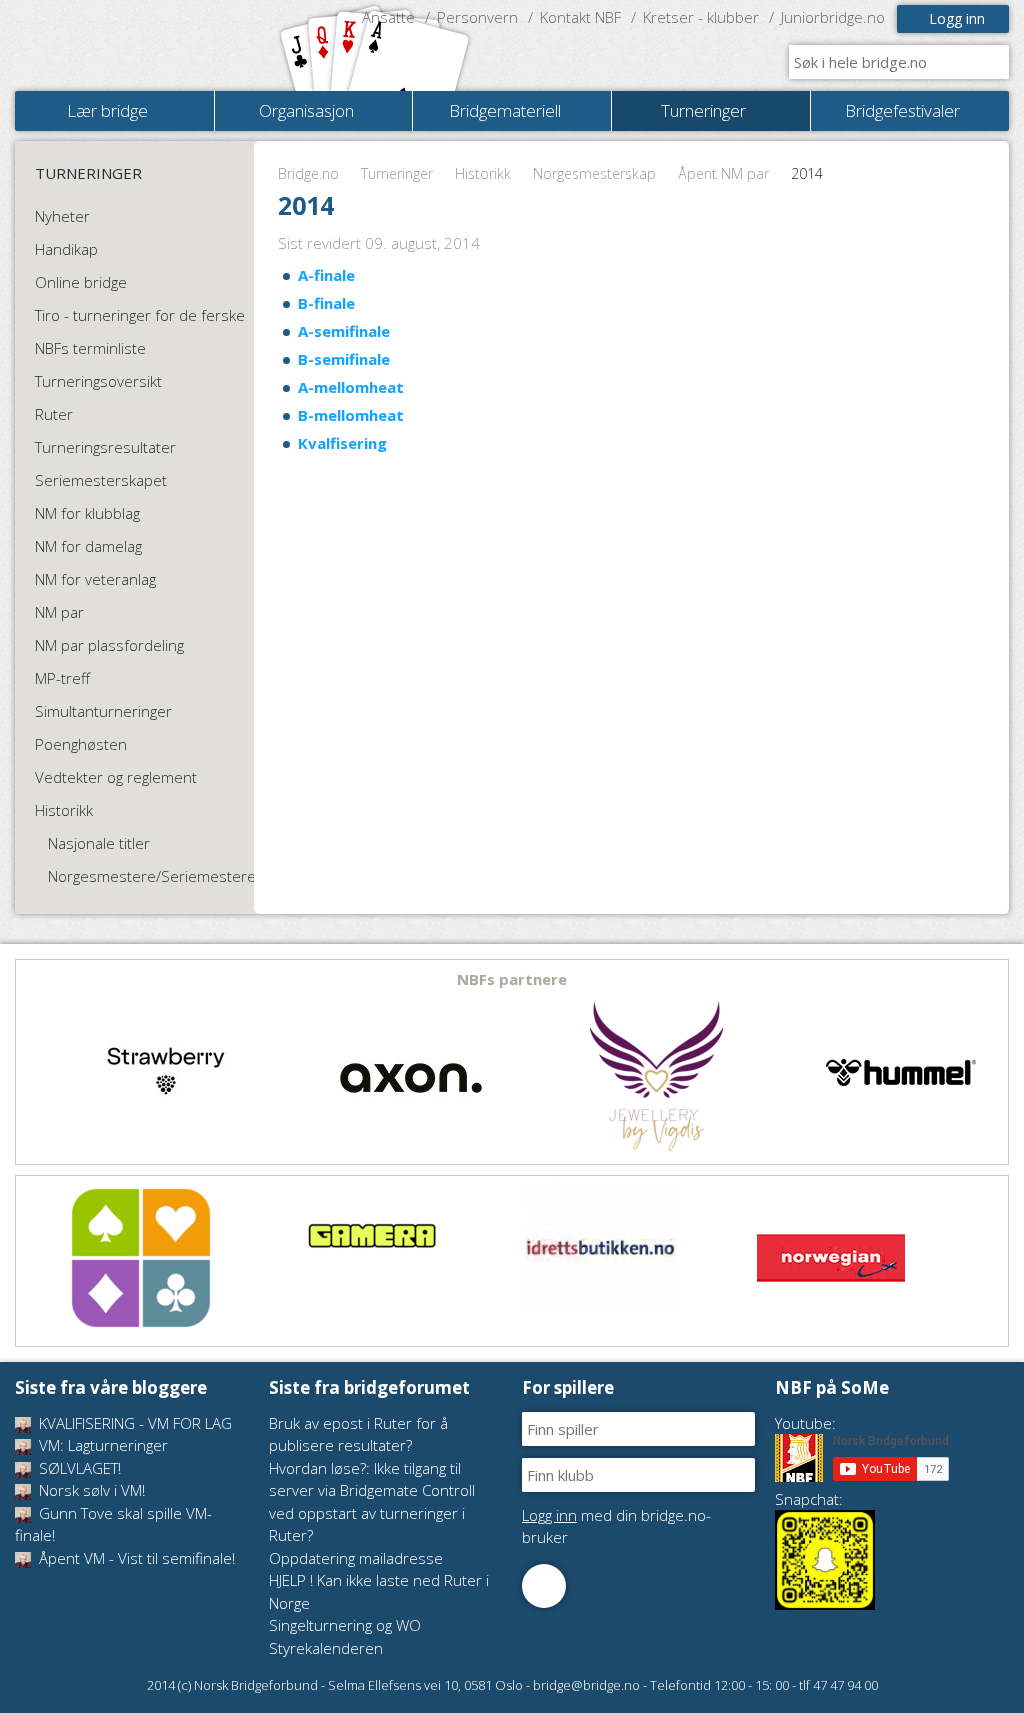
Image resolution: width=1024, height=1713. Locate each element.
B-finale (326, 303)
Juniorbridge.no (833, 17)
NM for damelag (88, 546)
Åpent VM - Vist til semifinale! (135, 1558)
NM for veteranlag (95, 579)
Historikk (483, 173)
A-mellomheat (351, 387)
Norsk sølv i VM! (90, 1490)
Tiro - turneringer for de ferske (140, 315)
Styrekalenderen (326, 1648)
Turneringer (397, 173)
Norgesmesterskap (594, 173)
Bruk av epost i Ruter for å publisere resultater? (358, 1434)
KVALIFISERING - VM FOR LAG (133, 1423)
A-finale (326, 275)
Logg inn (957, 18)
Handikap (66, 249)
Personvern (477, 17)
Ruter (54, 414)
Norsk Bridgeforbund (143, 45)
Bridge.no (308, 173)
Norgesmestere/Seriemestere (152, 876)
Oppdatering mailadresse (356, 1558)
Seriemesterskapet (101, 480)
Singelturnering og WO (345, 1625)
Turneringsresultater (105, 447)
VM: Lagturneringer (101, 1445)
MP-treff (62, 678)
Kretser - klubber (701, 17)
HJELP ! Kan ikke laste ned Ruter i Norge (379, 1591)
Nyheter (62, 216)
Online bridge (81, 282)
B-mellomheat (351, 415)
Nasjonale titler (99, 843)
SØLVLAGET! (78, 1468)
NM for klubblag (87, 513)
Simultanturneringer (103, 711)
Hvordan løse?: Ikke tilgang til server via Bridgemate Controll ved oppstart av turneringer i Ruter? (372, 1502)
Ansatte (388, 17)
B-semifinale (344, 359)
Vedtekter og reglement (116, 777)
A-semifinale (344, 331)
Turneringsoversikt (98, 381)
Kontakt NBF (580, 17)
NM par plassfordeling (109, 645)
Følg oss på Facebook (544, 1586)
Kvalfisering (342, 443)
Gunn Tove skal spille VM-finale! (113, 1524)
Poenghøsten (81, 744)
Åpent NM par (723, 173)
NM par (59, 612)
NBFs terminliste (90, 348)
